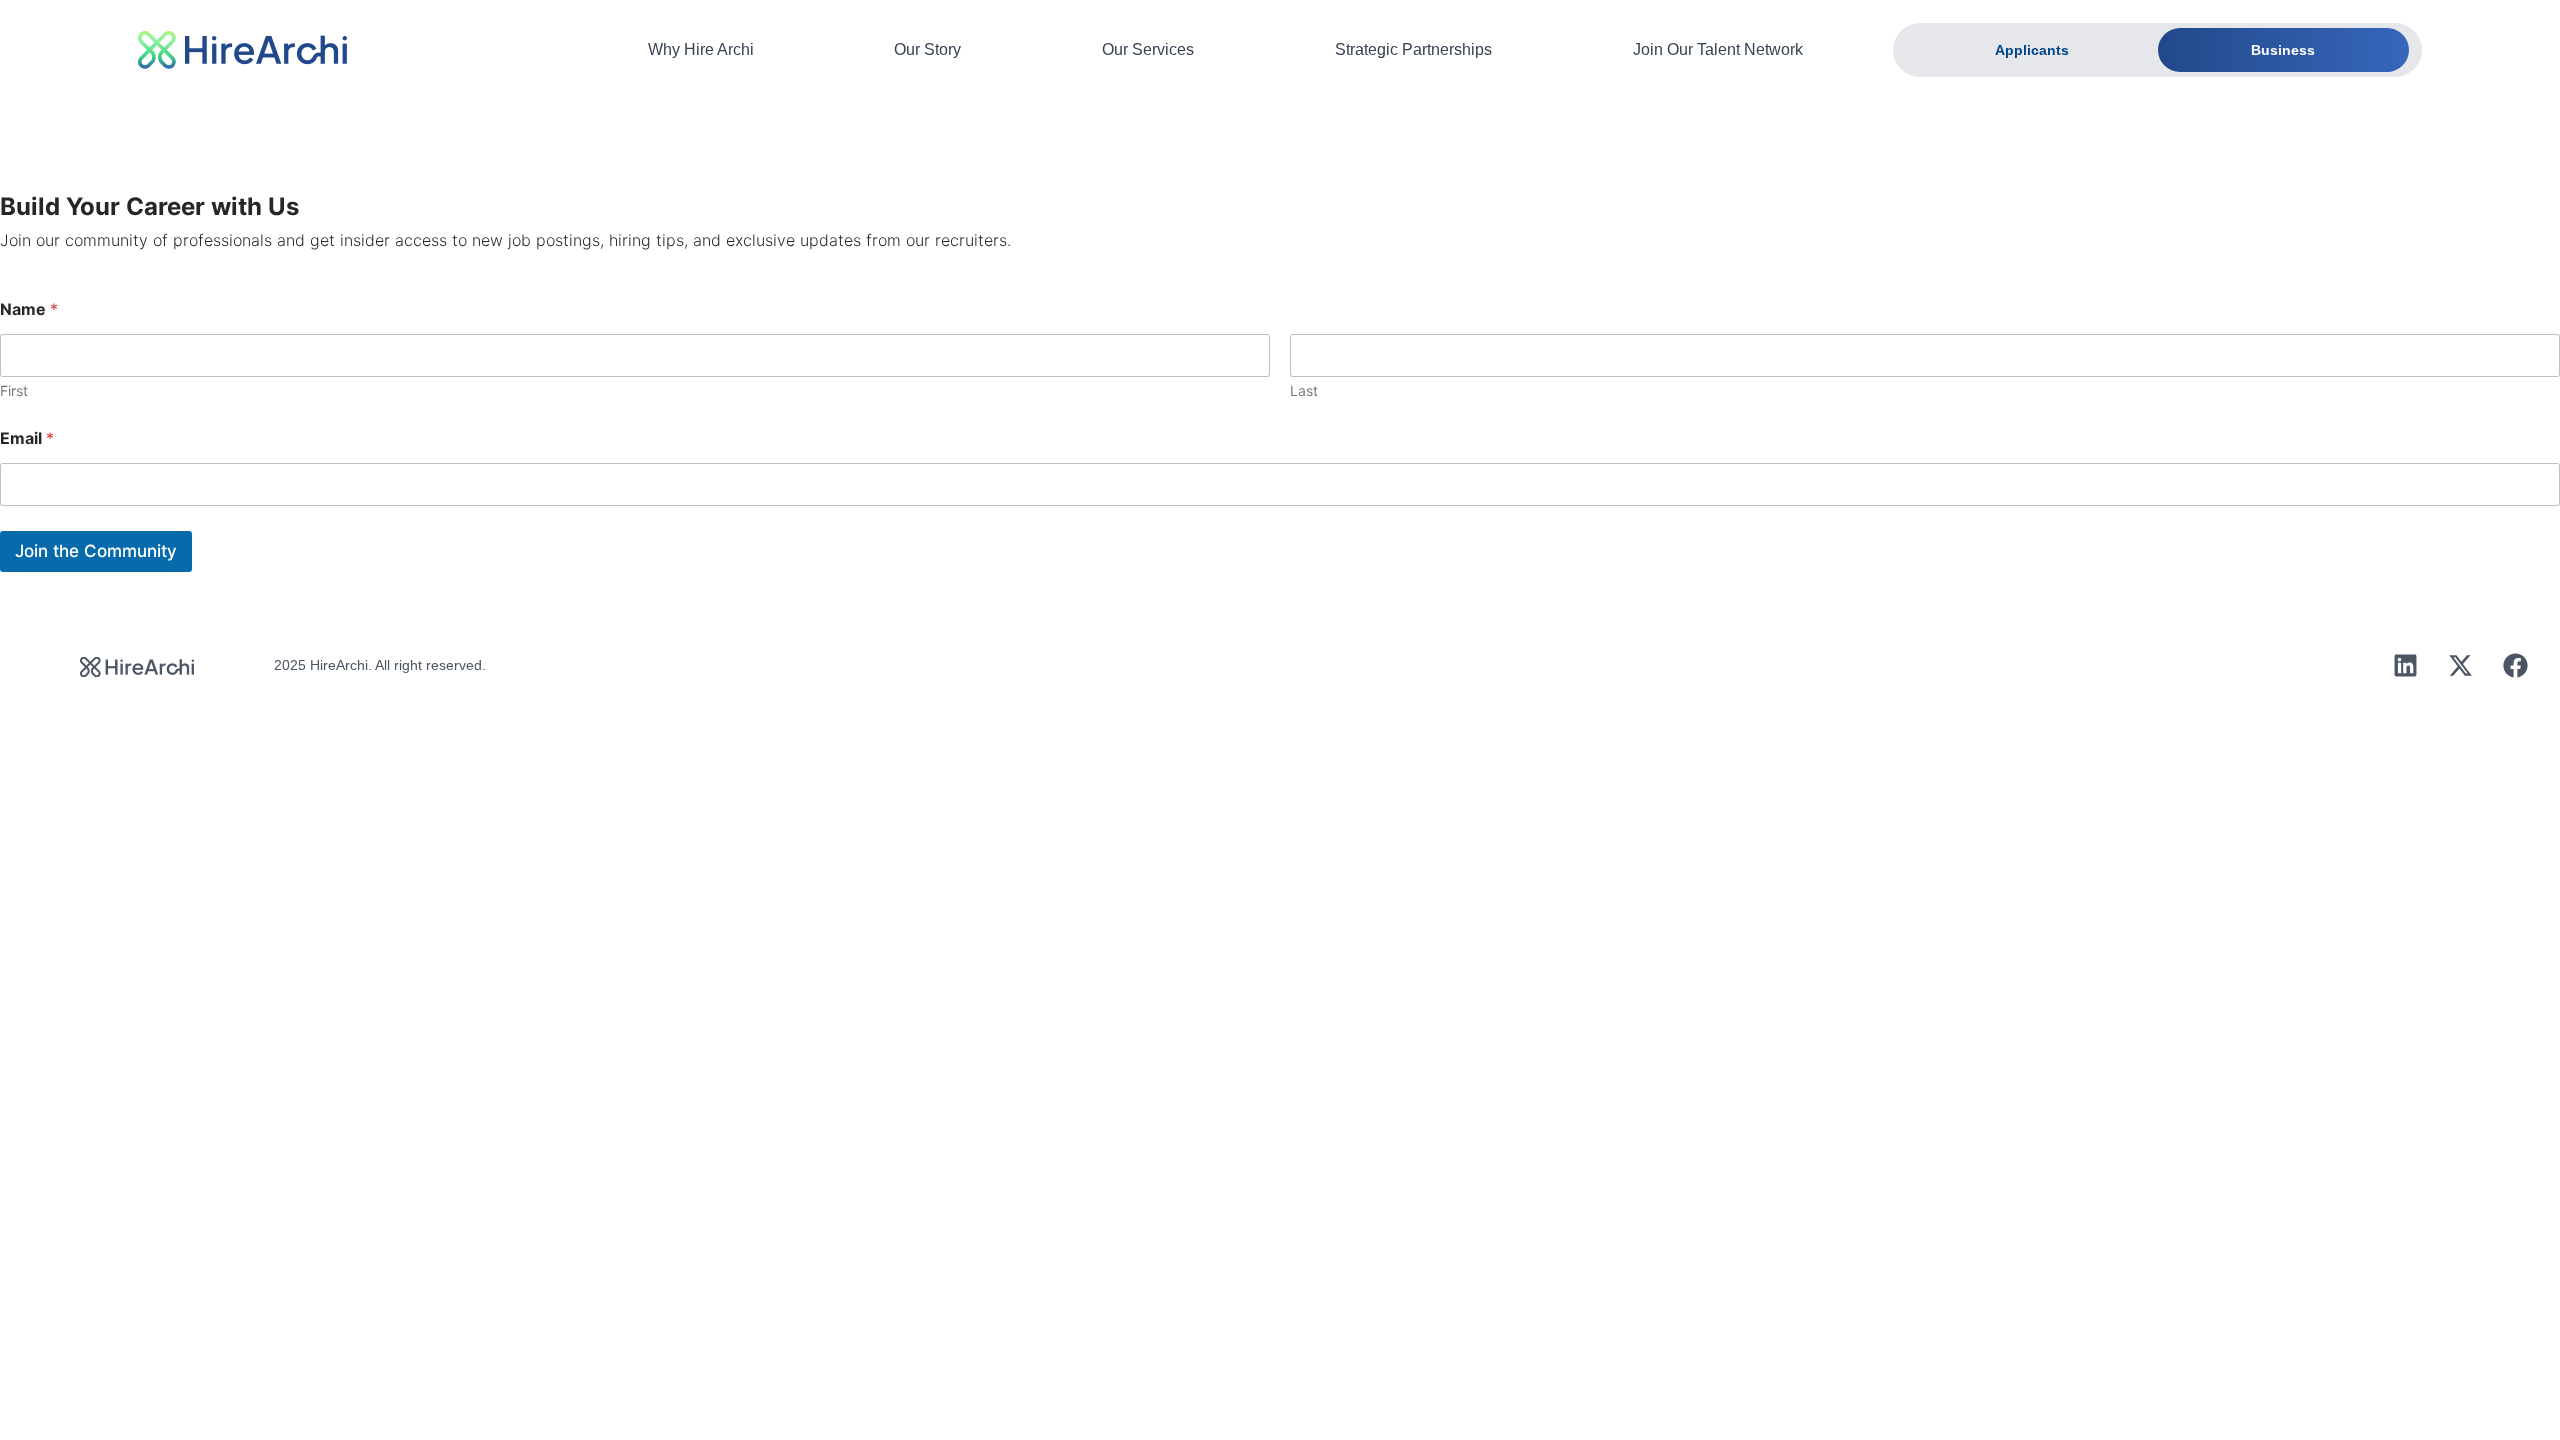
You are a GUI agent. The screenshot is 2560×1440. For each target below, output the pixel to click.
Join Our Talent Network (1718, 49)
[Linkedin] (2405, 665)
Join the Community (96, 551)
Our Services (1148, 49)
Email (27, 438)
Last (1304, 390)
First (14, 390)
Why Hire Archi (701, 49)
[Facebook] (2515, 665)
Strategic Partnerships (1413, 49)
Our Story (927, 49)
